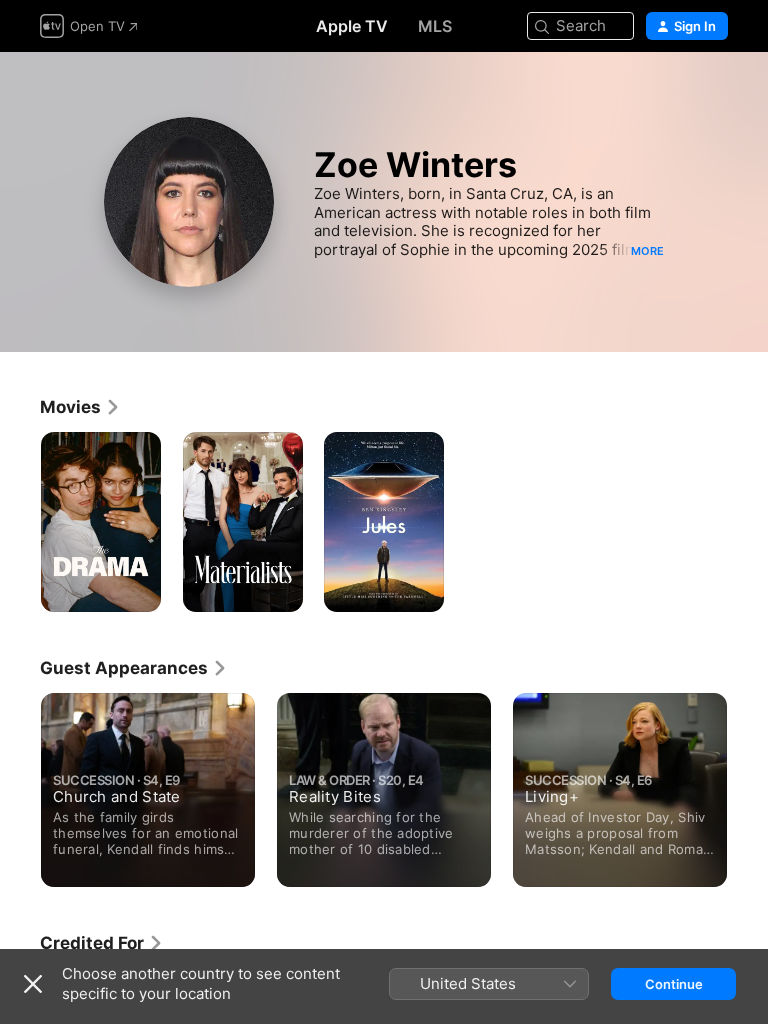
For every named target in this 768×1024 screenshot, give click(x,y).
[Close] (33, 984)
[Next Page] (748, 784)
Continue (674, 984)
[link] (80, 407)
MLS (435, 26)
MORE (647, 251)
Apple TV (352, 26)
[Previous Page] (20, 784)
